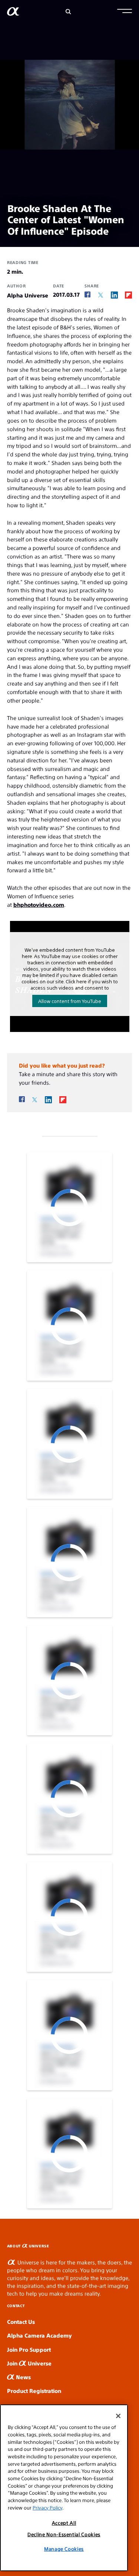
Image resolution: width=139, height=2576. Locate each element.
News (23, 2377)
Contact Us (21, 2321)
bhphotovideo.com (39, 904)
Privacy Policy (47, 2507)
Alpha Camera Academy (39, 2335)
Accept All (64, 2523)
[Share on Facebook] (87, 295)
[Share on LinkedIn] (114, 295)
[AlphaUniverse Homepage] (13, 13)
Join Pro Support (29, 2349)
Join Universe (29, 2363)
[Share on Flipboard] (128, 295)
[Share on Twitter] (101, 295)
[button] (125, 12)
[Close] (118, 2416)
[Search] (68, 12)
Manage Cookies (64, 2549)
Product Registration (34, 2391)
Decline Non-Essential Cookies (64, 2534)
